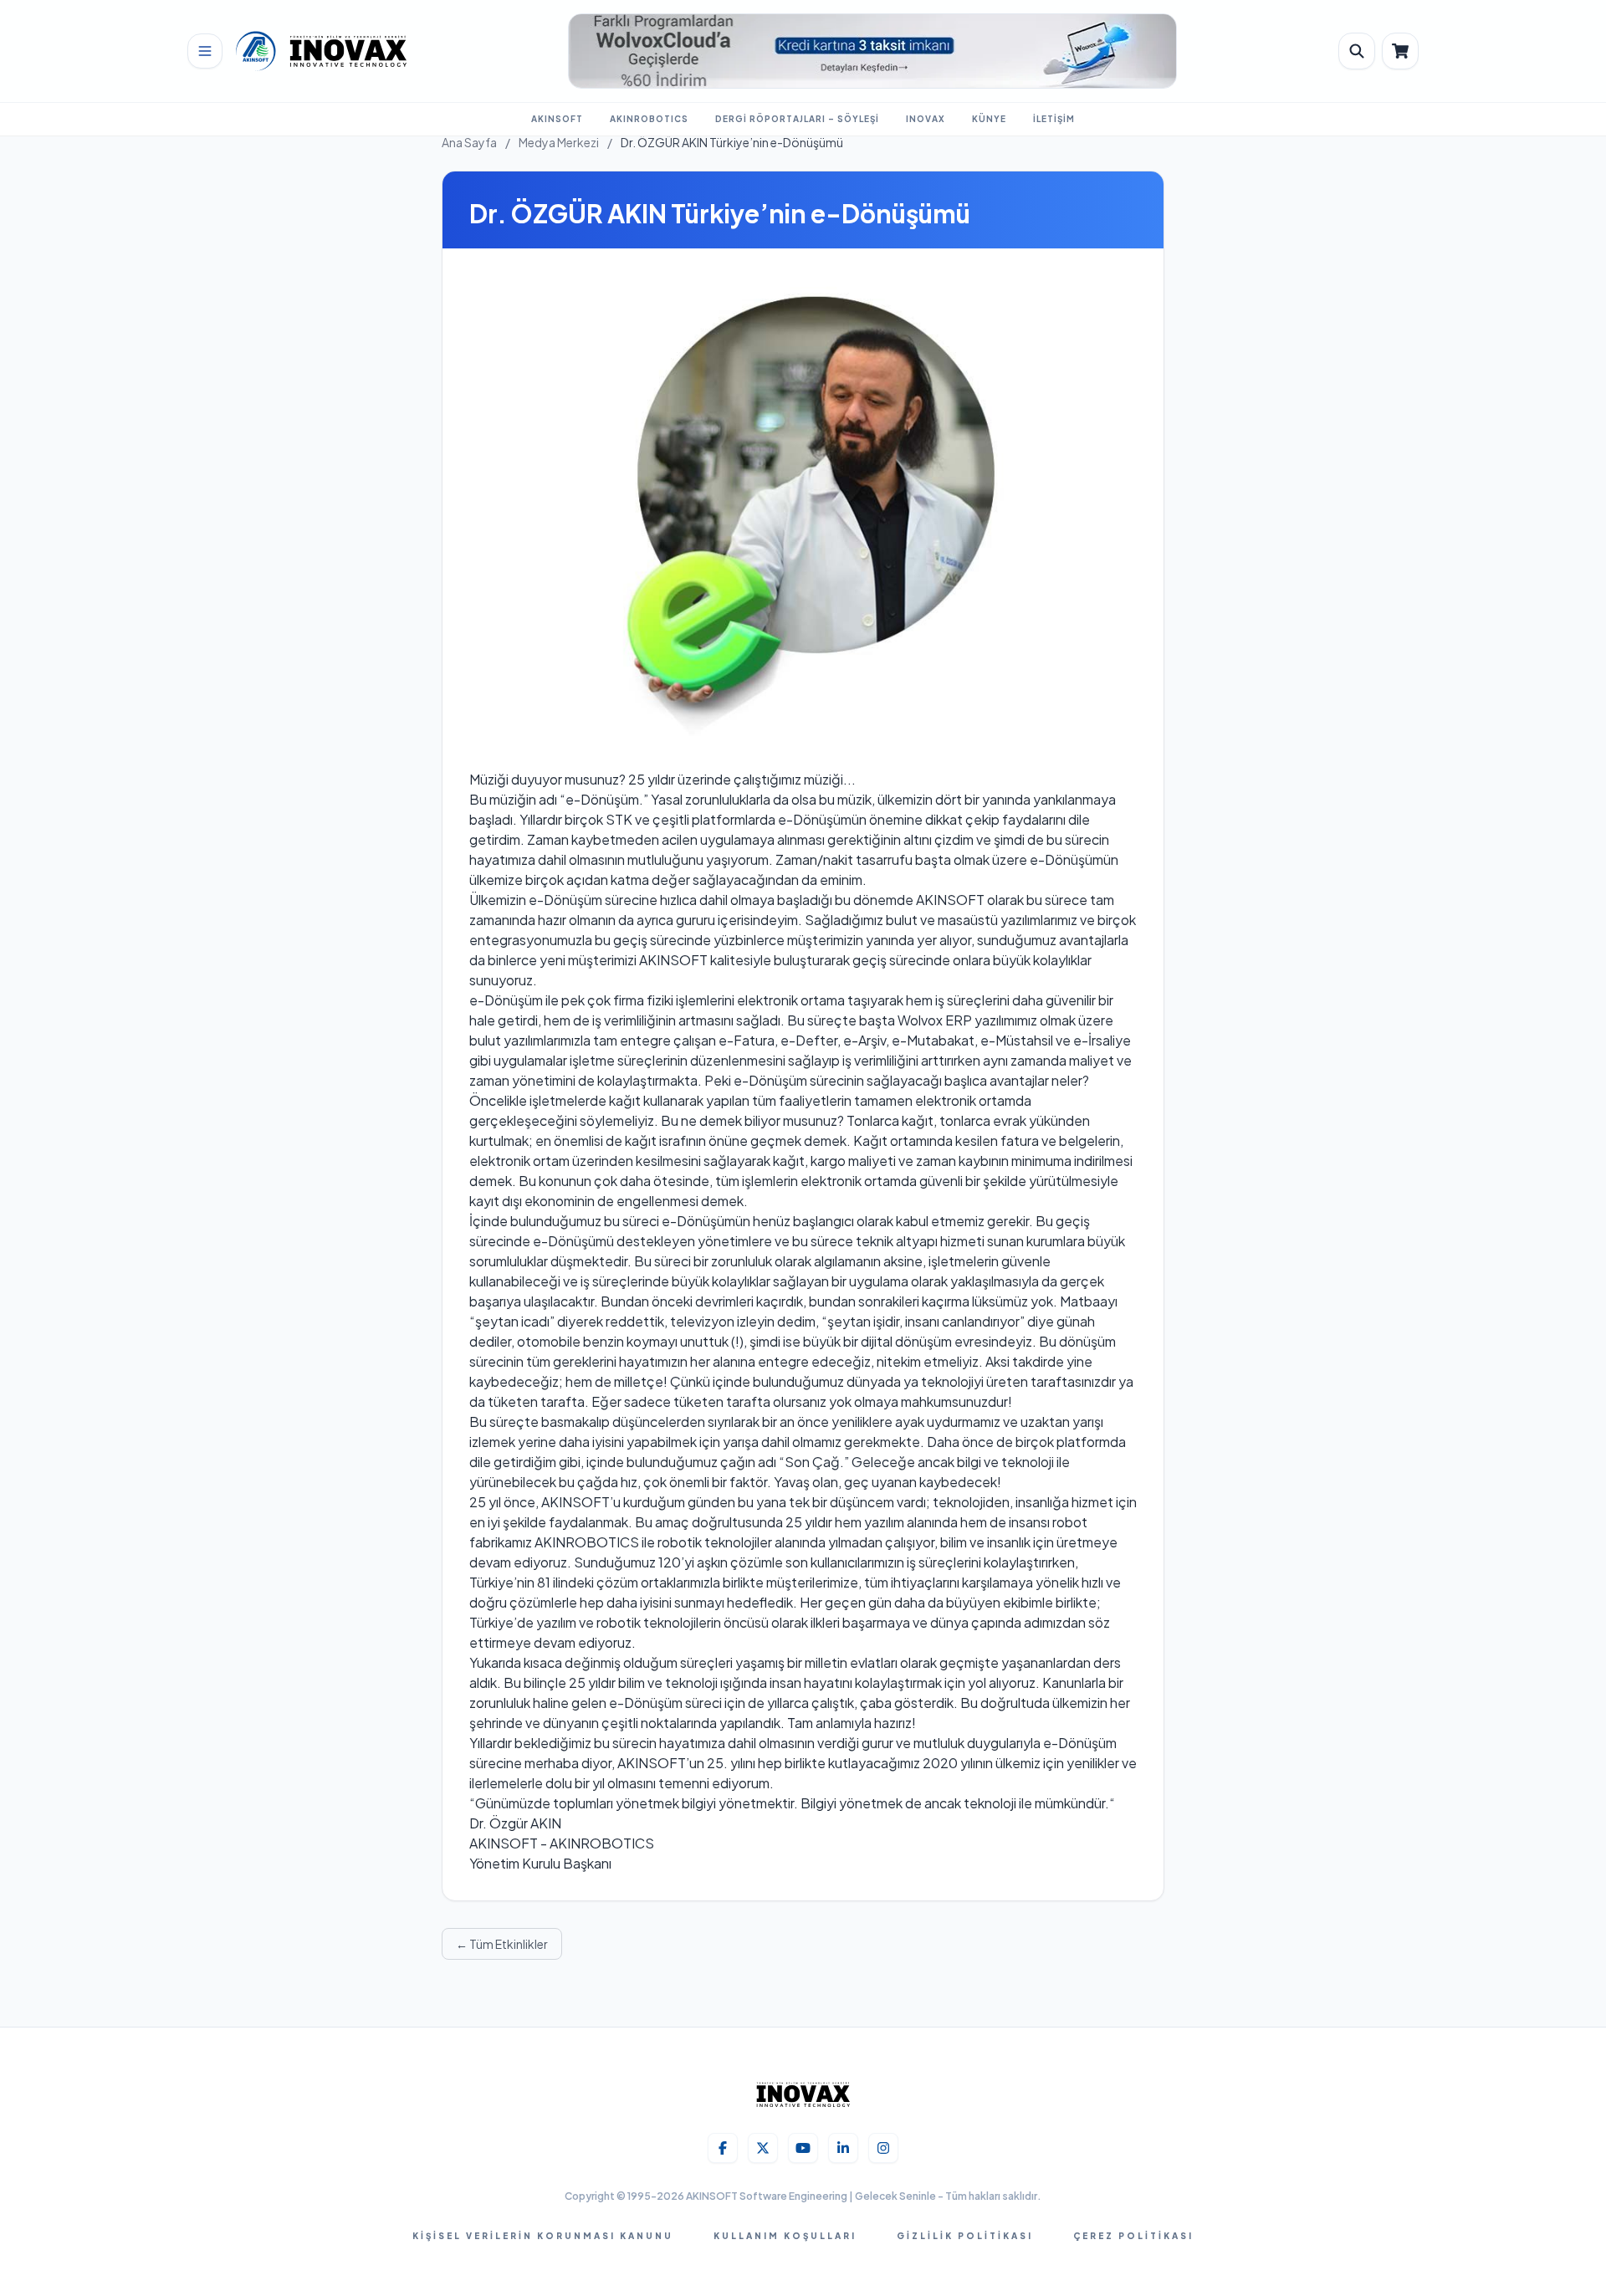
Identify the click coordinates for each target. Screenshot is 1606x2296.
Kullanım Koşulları (785, 2236)
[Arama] (1357, 51)
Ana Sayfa (469, 142)
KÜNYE (989, 119)
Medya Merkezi (559, 142)
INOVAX (926, 119)
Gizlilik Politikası (965, 2236)
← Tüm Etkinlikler (502, 1944)
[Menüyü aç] (205, 51)
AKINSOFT (557, 119)
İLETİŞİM (1054, 119)
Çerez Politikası (1133, 2236)
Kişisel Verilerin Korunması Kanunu (543, 2236)
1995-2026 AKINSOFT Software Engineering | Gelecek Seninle (783, 2196)
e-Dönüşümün (822, 819)
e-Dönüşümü (575, 1241)
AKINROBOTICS (649, 119)
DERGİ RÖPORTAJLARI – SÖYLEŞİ (797, 119)
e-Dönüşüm (602, 799)
